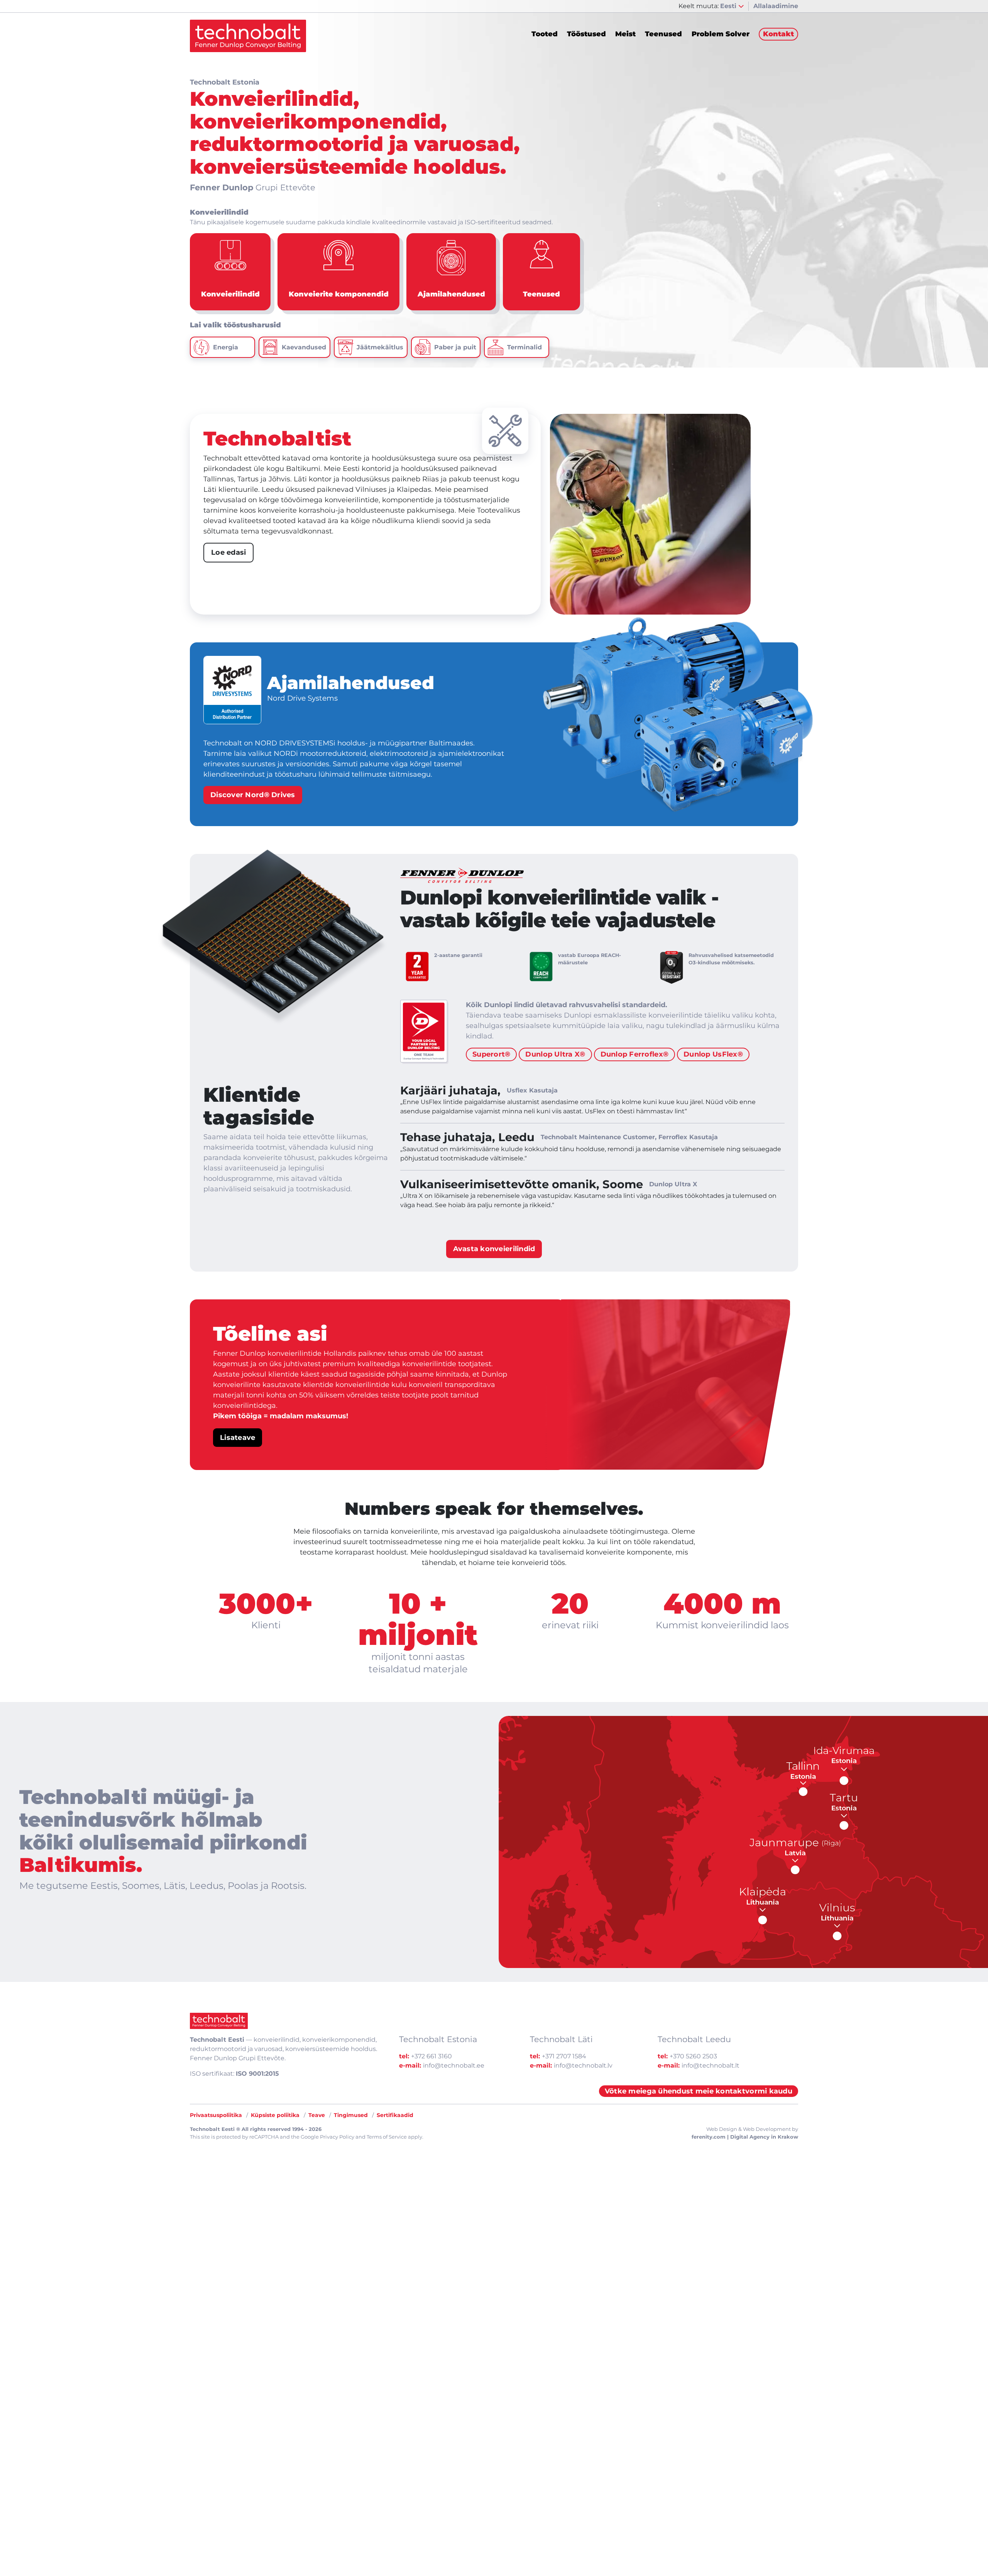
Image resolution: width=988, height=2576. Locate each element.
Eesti (729, 6)
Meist (625, 34)
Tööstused (586, 34)
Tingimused (351, 2115)
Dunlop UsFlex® (713, 1054)
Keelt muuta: (699, 6)
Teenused (663, 34)
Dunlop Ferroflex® (635, 1054)
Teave (317, 2115)
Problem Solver (721, 34)
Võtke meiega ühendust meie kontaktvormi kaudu (699, 2091)
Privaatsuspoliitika (216, 2115)
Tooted (545, 34)
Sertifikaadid (395, 2115)
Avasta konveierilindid (494, 1249)
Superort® (491, 1054)
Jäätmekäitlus (380, 347)
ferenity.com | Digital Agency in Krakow (745, 2137)
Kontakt (778, 34)
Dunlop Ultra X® (555, 1054)
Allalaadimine (776, 6)
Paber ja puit (455, 347)
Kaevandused (304, 347)
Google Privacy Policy (327, 2137)
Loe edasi (228, 552)
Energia (226, 347)
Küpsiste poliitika (275, 2115)
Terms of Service (387, 2137)
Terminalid (524, 347)
